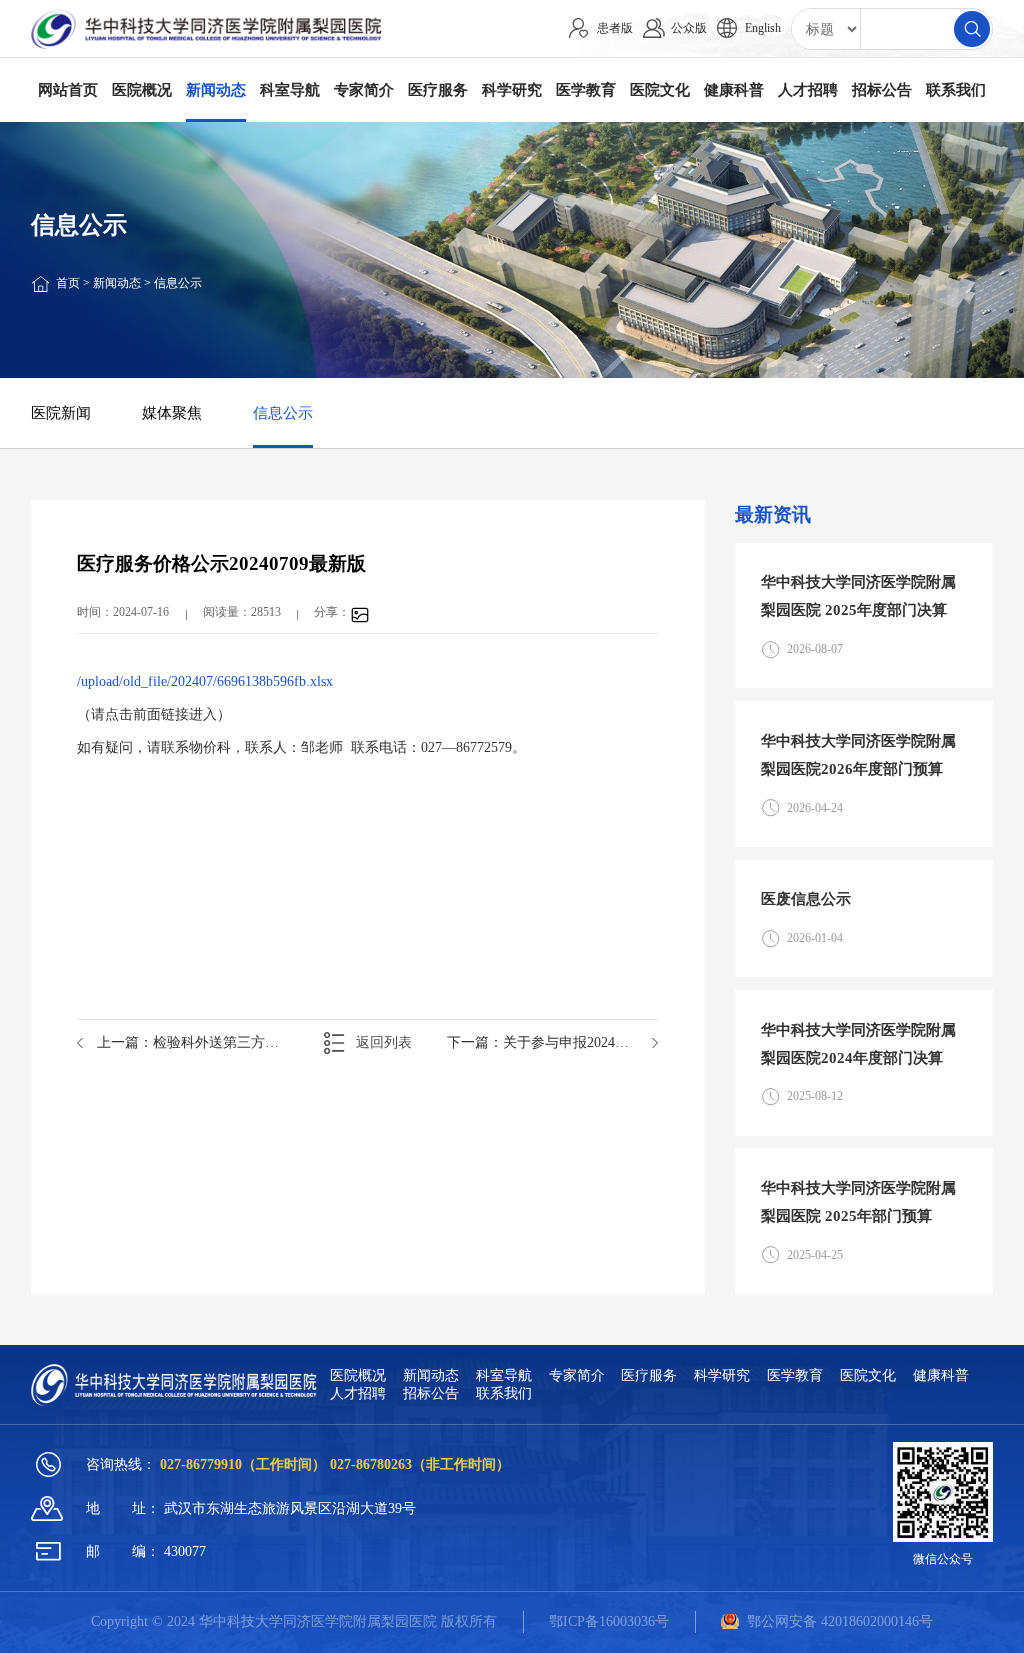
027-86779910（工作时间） (245, 1464)
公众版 (689, 28)
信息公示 (178, 283)
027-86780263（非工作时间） (420, 1464)
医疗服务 (438, 89)
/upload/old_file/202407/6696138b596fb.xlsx (205, 681)
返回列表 (384, 1042)
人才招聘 (808, 89)
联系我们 (956, 89)
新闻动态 (216, 89)
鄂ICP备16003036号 (609, 1621)
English (763, 28)
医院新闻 (61, 412)
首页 (68, 283)
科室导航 (290, 89)
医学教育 (586, 89)
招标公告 (882, 89)
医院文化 (660, 89)
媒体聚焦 (172, 412)
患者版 (615, 28)
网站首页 (68, 89)
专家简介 (364, 89)
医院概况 (142, 89)
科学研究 (512, 89)
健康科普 (734, 89)
